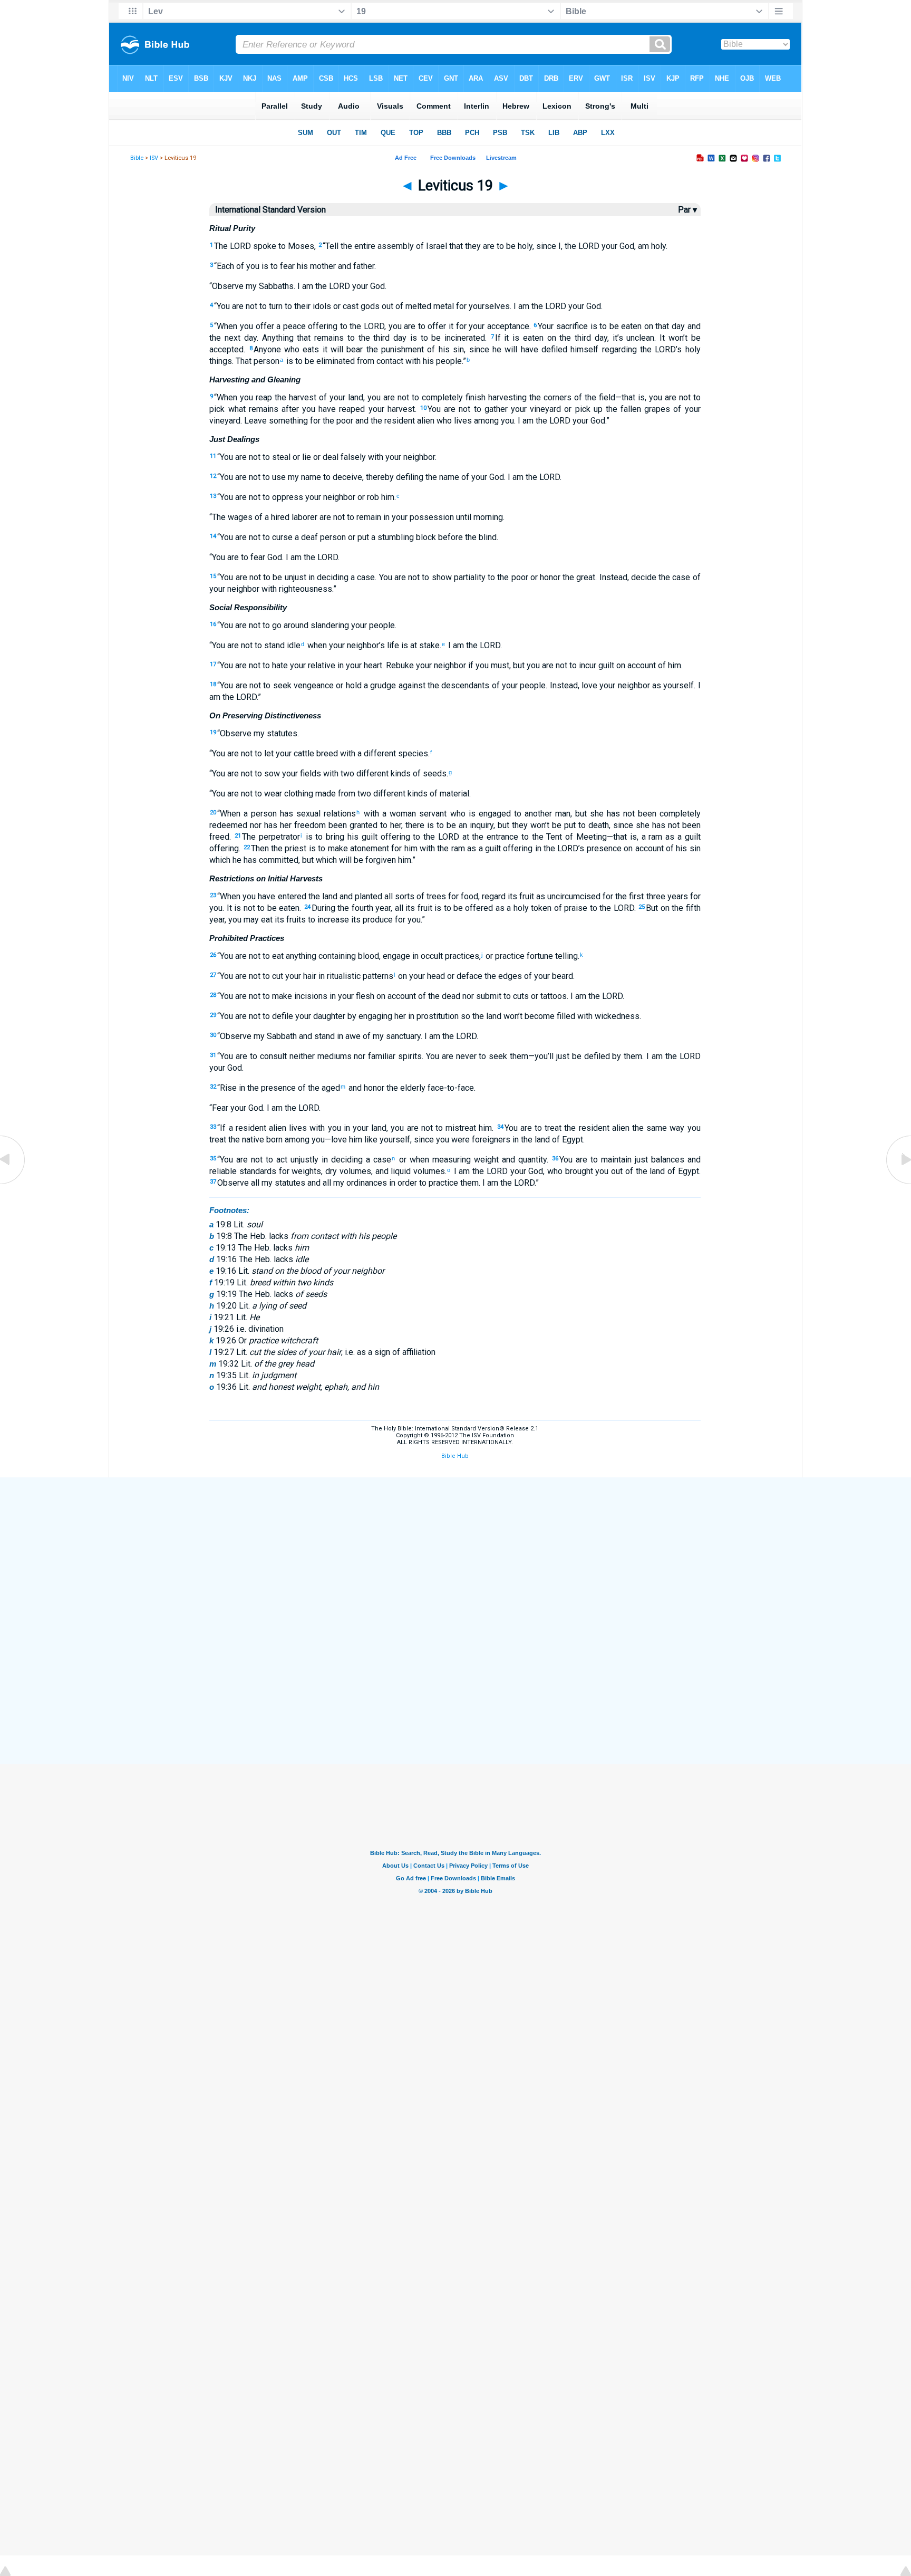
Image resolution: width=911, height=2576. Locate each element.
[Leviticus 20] (898, 1183)
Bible (137, 158)
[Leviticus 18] (13, 1183)
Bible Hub (455, 1456)
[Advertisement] (455, 1555)
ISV (154, 158)
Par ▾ (687, 210)
